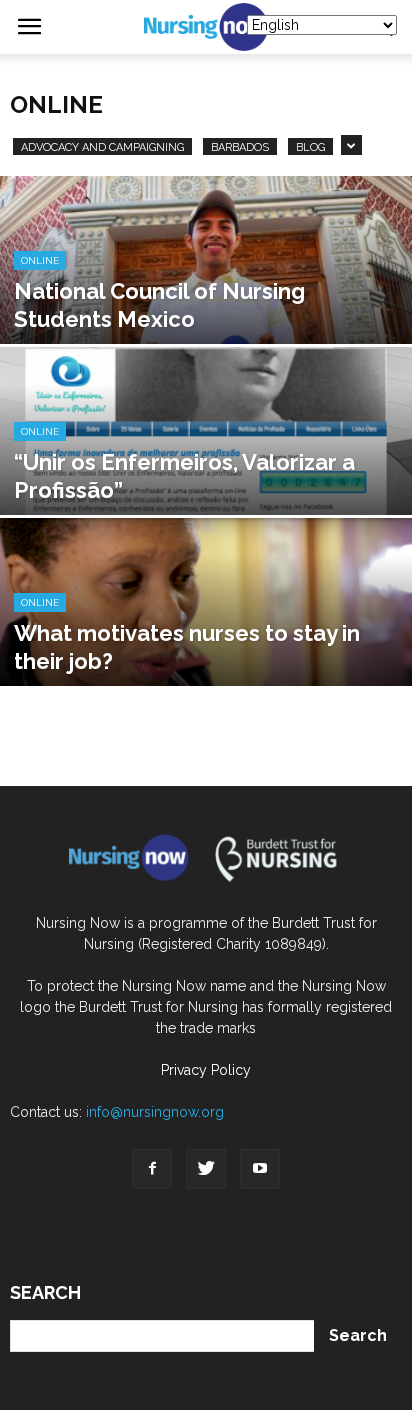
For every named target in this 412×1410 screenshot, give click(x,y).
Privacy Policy (206, 1070)
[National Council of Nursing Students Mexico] (206, 303)
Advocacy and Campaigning (102, 147)
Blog (310, 147)
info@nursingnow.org (155, 1112)
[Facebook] (152, 1169)
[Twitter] (206, 1169)
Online (40, 260)
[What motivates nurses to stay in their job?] (206, 645)
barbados (240, 147)
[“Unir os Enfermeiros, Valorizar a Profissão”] (206, 474)
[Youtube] (260, 1169)
